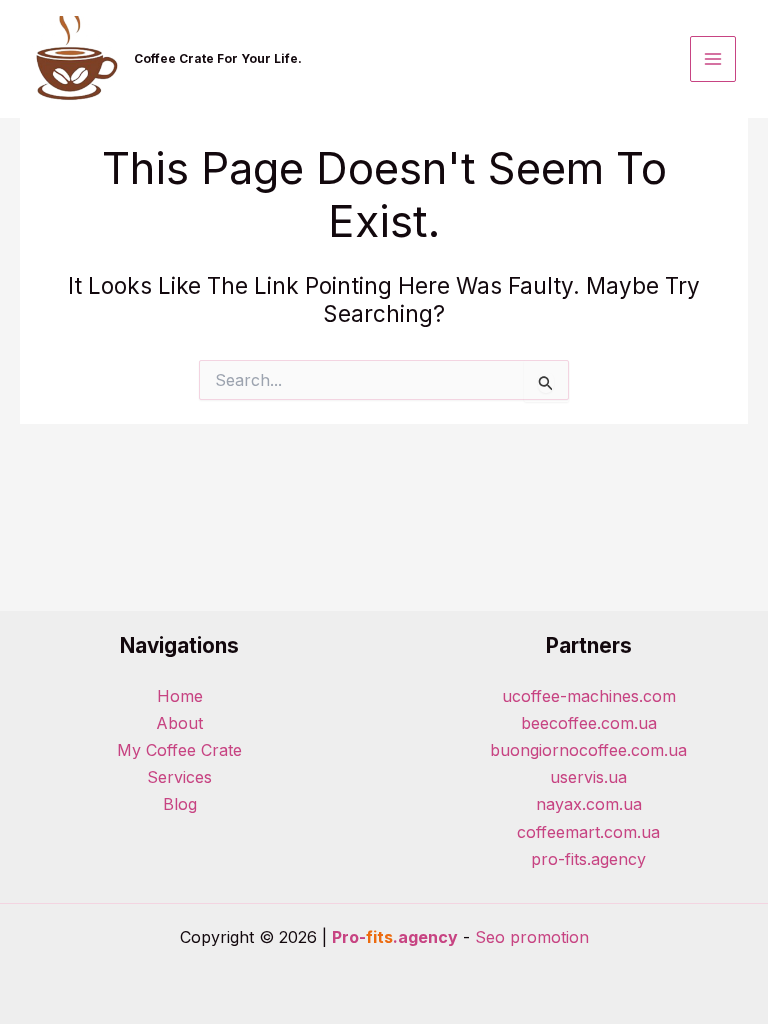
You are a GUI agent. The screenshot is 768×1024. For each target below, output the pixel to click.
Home (180, 696)
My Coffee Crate (179, 750)
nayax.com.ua (589, 804)
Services (179, 777)
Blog (180, 804)
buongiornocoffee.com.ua (588, 750)
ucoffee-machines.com (589, 696)
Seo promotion (532, 937)
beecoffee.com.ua (589, 723)
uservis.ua (588, 777)
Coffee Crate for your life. (218, 58)
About (179, 723)
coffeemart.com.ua (588, 832)
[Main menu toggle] (713, 59)
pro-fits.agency (588, 859)
